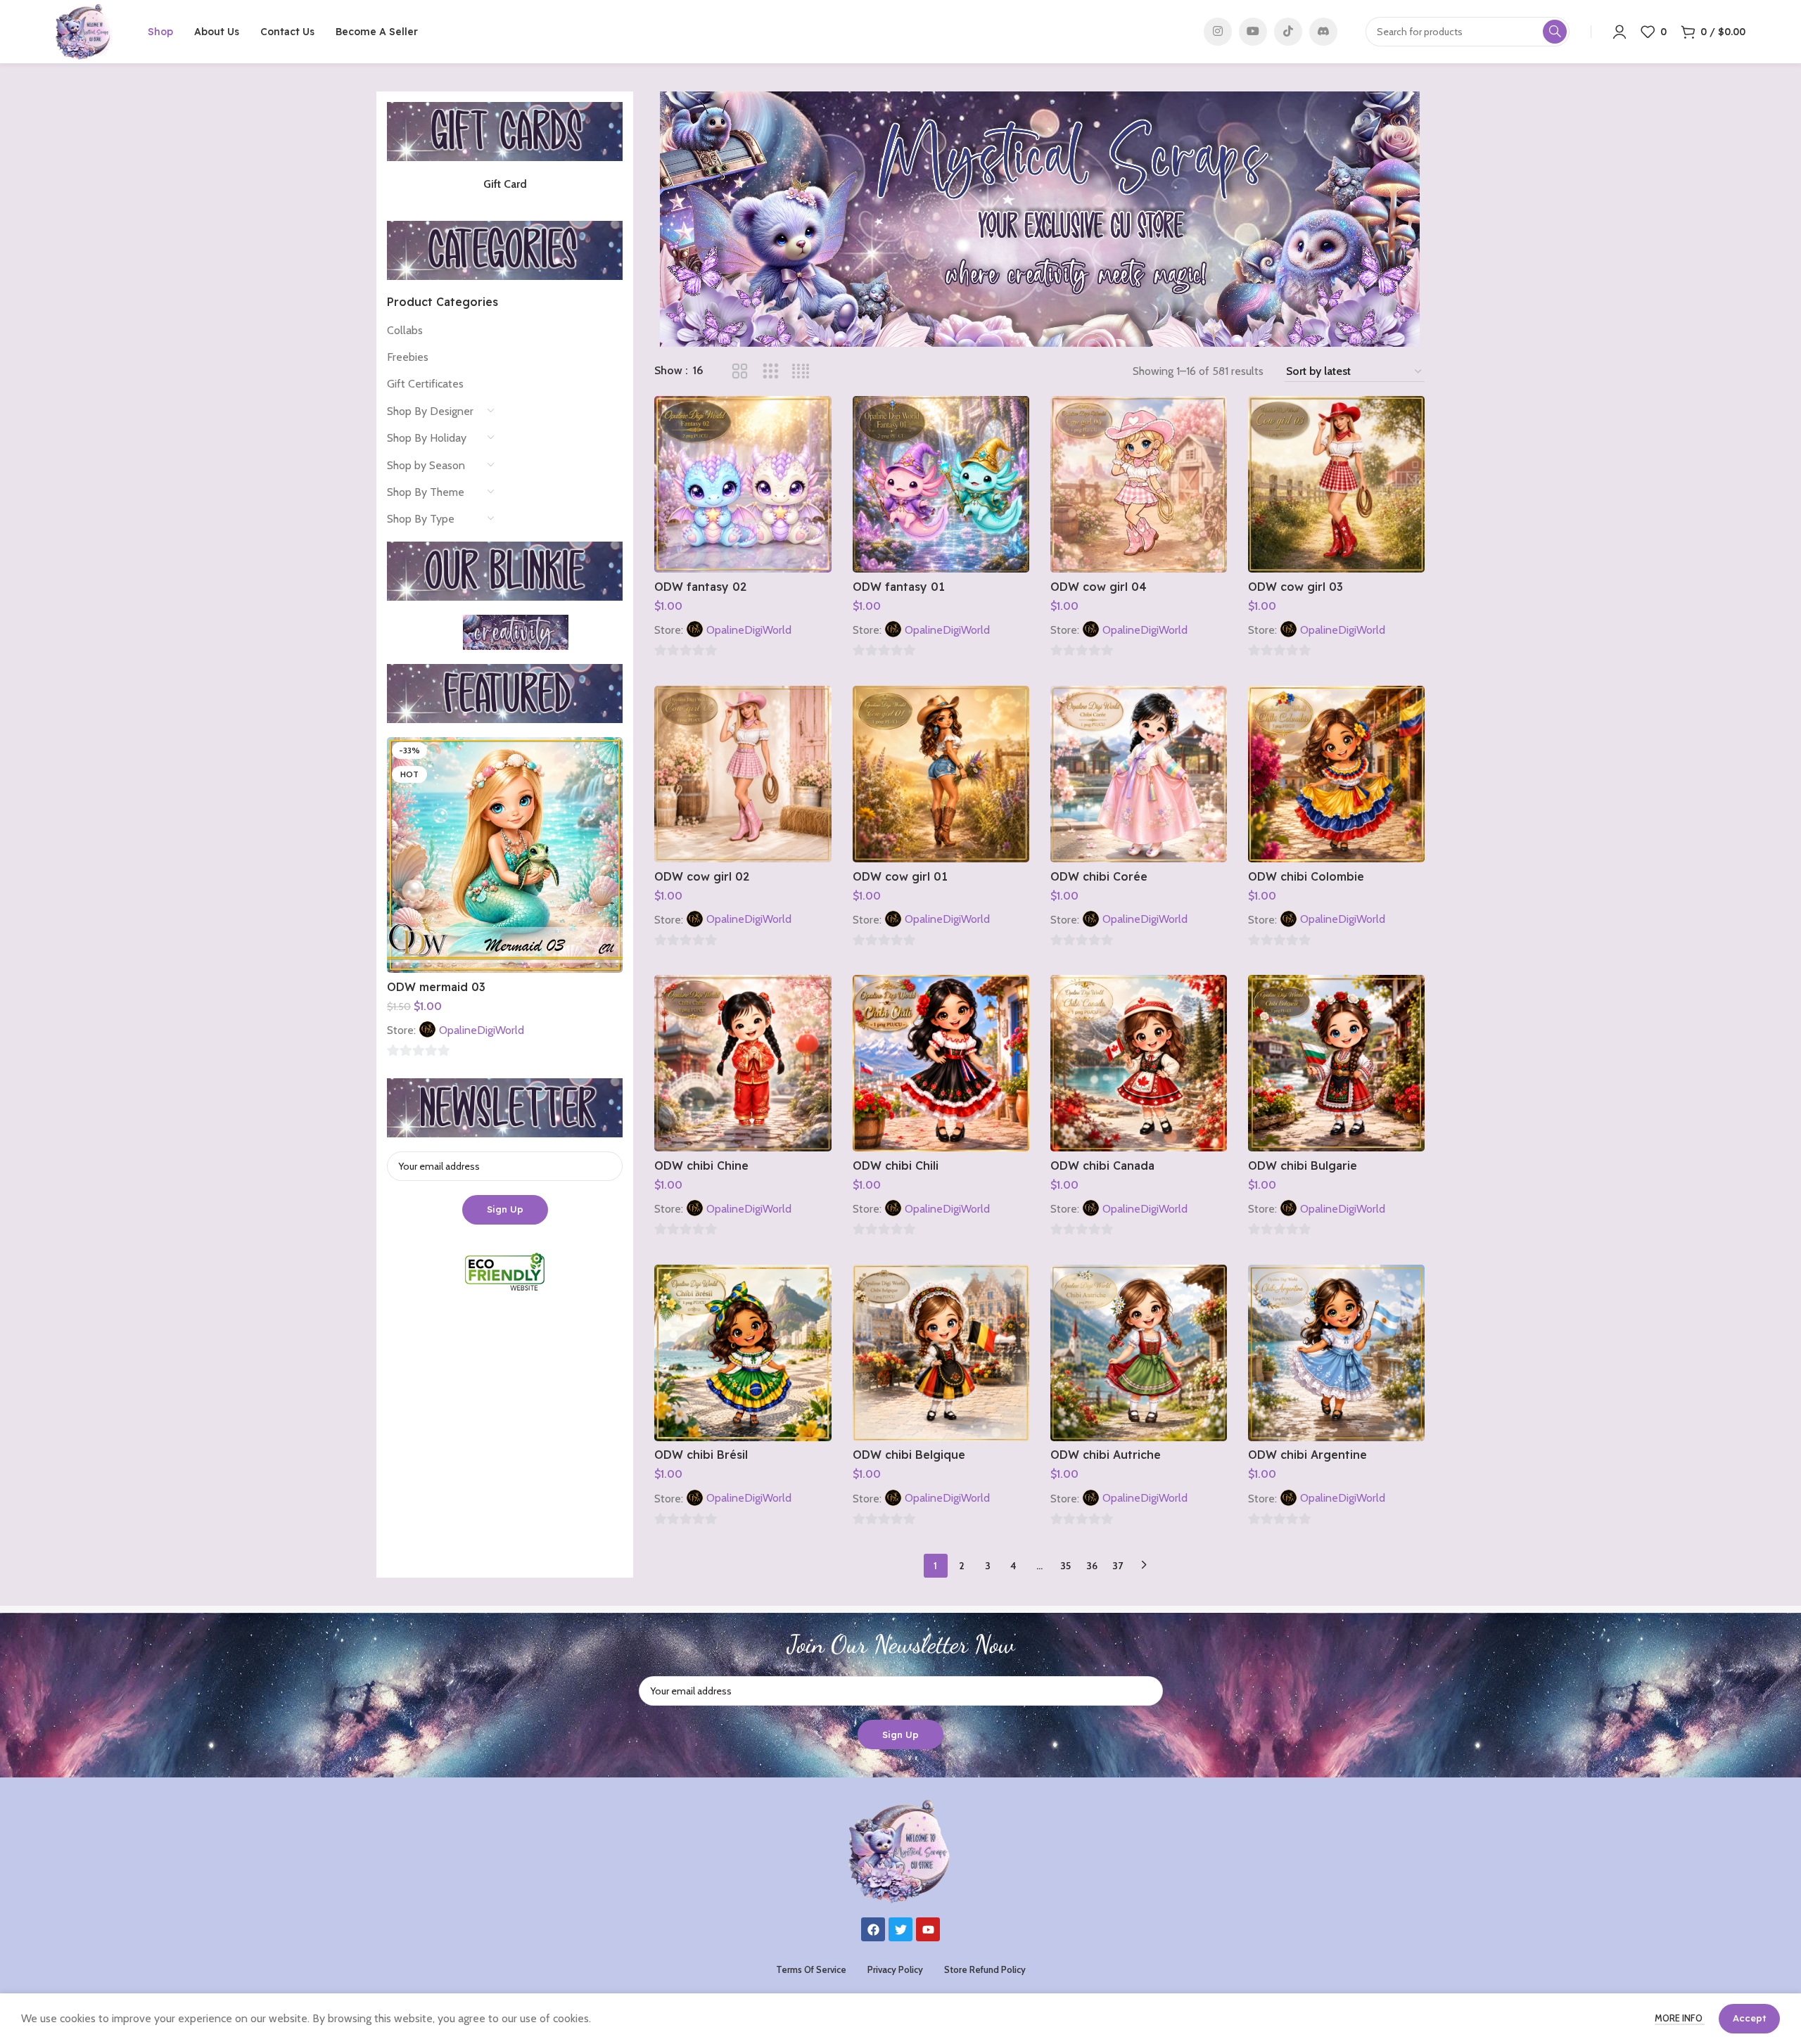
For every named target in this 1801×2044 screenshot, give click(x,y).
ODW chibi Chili (896, 1165)
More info (1680, 2018)
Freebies (408, 357)
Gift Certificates (425, 384)
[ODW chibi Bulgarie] (1336, 1063)
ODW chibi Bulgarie (1303, 1165)
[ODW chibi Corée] (1139, 774)
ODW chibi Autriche (1106, 1455)
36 (1092, 1566)
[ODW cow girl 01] (941, 774)
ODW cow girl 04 (1099, 587)
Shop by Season (426, 465)
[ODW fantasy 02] (743, 484)
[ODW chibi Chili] (941, 1063)
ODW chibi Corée (1099, 876)
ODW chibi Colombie (1306, 876)
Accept (1749, 2018)
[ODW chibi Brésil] (743, 1353)
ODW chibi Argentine (1307, 1455)
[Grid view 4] (801, 372)
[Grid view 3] (771, 372)
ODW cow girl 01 (900, 876)
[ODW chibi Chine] (743, 1063)
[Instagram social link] (1218, 32)
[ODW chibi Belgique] (941, 1353)
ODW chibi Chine (701, 1165)
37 (1118, 1566)
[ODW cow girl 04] (1139, 484)
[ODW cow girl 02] (743, 774)
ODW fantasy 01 (899, 587)
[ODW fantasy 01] (941, 484)
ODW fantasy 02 (700, 587)
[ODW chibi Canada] (1139, 1063)
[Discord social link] (1323, 32)
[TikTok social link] (1288, 32)
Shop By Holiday (427, 438)
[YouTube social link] (1253, 32)
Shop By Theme (426, 492)
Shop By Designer (430, 411)
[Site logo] (84, 31)
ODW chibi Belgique (909, 1455)
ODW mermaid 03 (436, 987)
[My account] (1619, 32)
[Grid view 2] (740, 372)
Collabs (405, 330)
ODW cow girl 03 (1296, 587)
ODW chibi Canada (1102, 1165)
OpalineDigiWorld (482, 1030)
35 (1065, 1566)
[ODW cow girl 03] (1336, 484)
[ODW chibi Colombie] (1336, 774)
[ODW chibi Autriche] (1139, 1353)
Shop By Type (421, 519)
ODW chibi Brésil (701, 1455)
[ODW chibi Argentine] (1336, 1353)
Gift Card (505, 184)
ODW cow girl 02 (702, 876)
